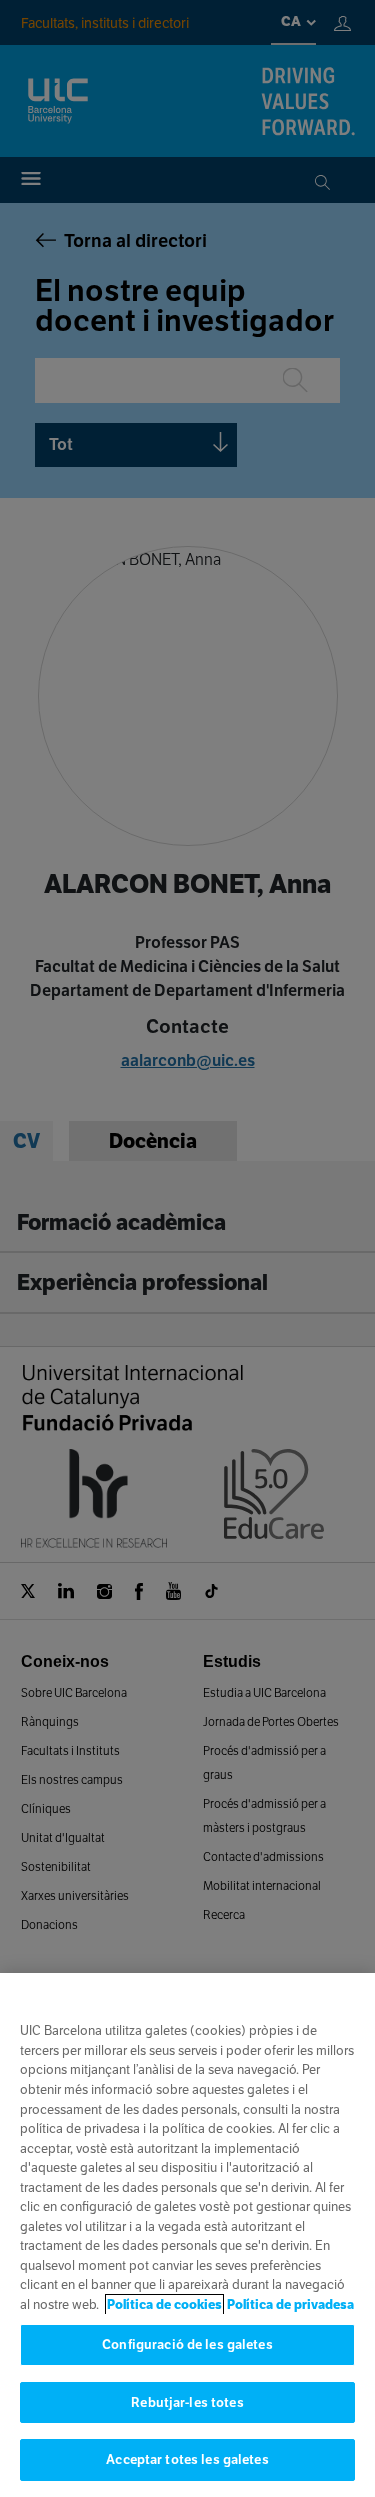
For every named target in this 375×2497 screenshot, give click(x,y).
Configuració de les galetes (187, 2344)
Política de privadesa (290, 2304)
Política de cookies (164, 2304)
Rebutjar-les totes (187, 2402)
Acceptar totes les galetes (187, 2459)
